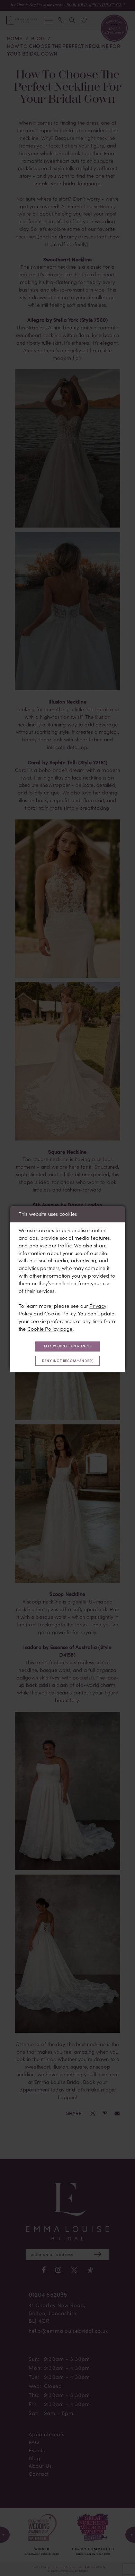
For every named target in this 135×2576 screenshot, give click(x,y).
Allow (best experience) (68, 1346)
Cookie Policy (60, 1313)
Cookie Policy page (50, 1329)
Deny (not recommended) (67, 1361)
